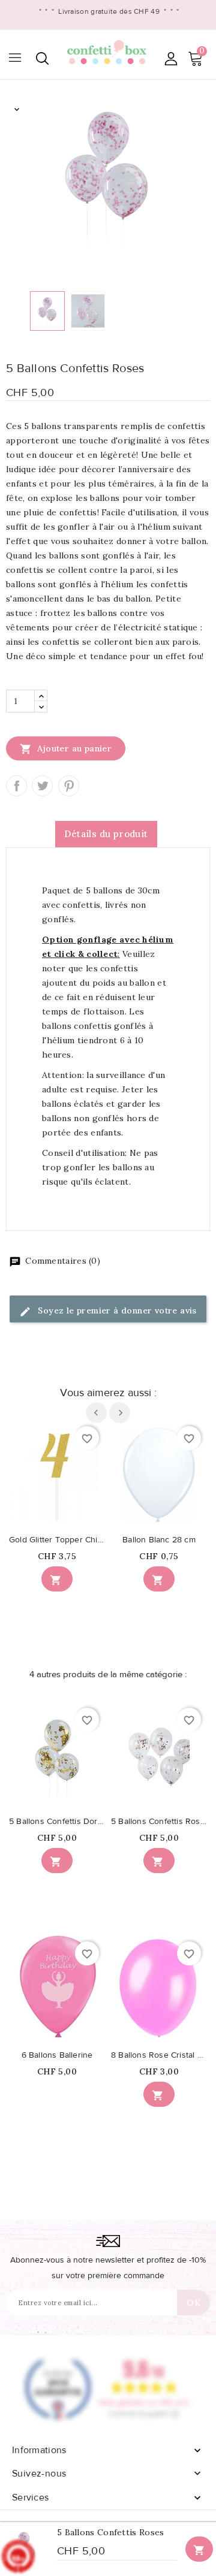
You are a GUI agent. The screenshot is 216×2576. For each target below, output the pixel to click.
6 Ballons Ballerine (57, 2055)
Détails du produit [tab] (106, 834)
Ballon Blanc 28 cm (159, 1540)
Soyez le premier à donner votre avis (116, 1310)
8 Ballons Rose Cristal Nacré (159, 2055)
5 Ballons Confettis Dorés (57, 1822)
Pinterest (69, 786)
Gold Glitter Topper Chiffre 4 (57, 1540)
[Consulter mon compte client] (171, 58)
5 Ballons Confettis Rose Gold (159, 1822)
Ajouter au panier (66, 749)
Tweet (42, 786)
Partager (16, 786)
